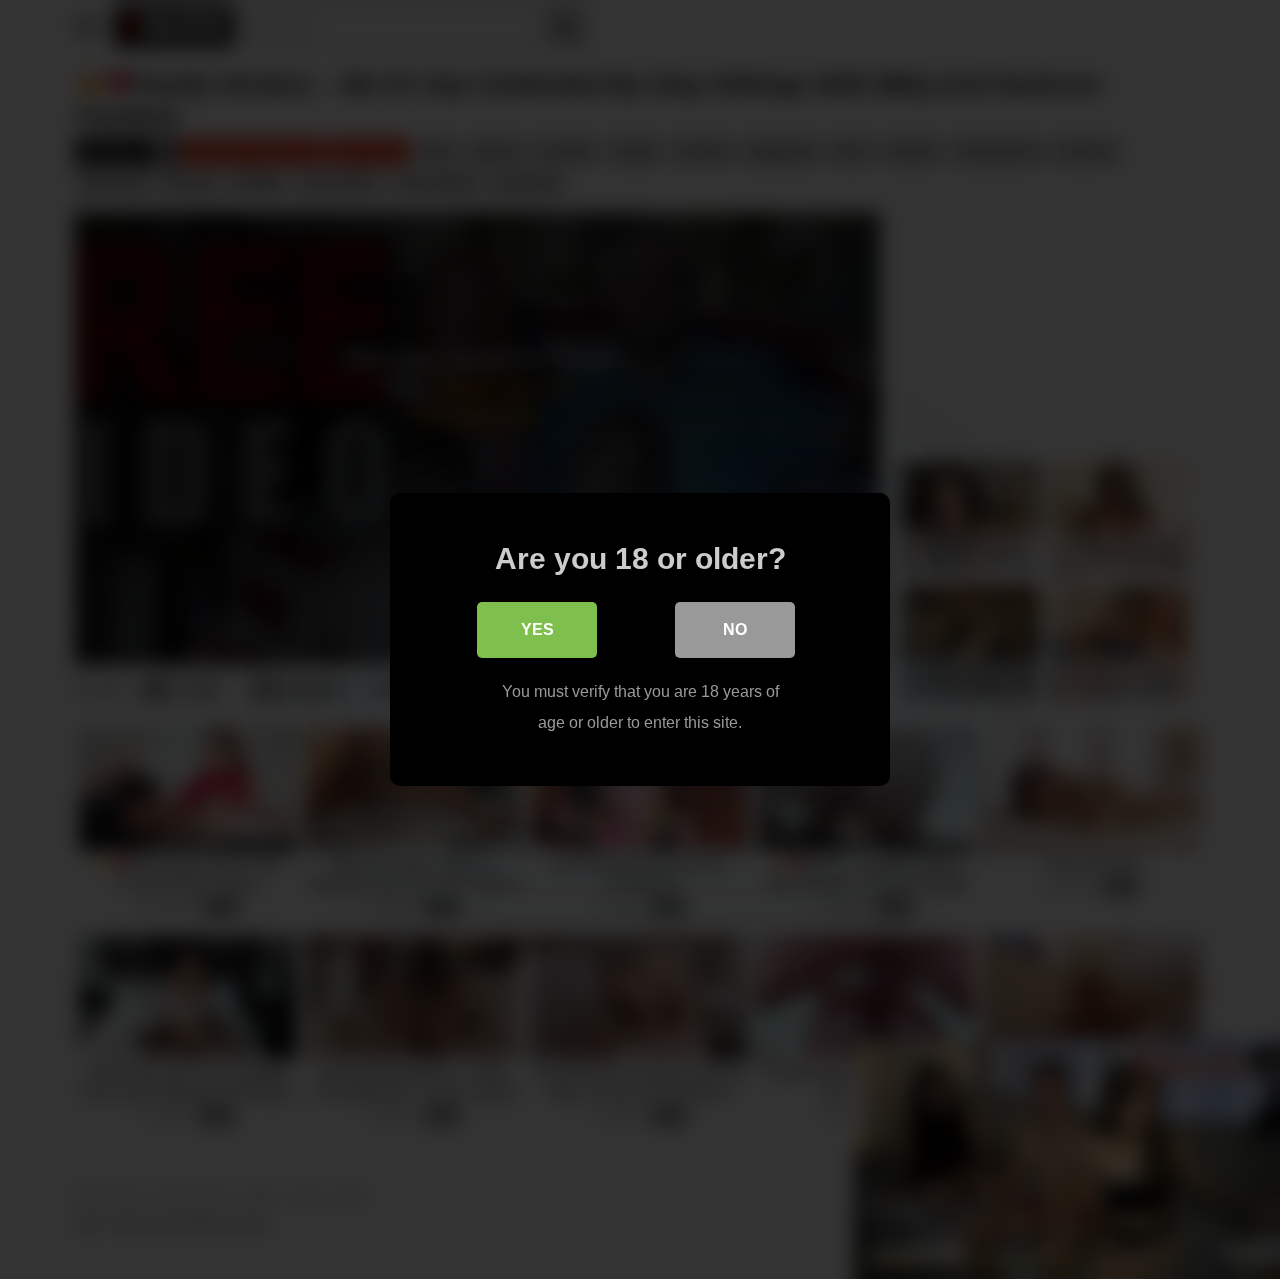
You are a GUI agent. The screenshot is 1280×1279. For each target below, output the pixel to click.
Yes (537, 629)
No (735, 629)
